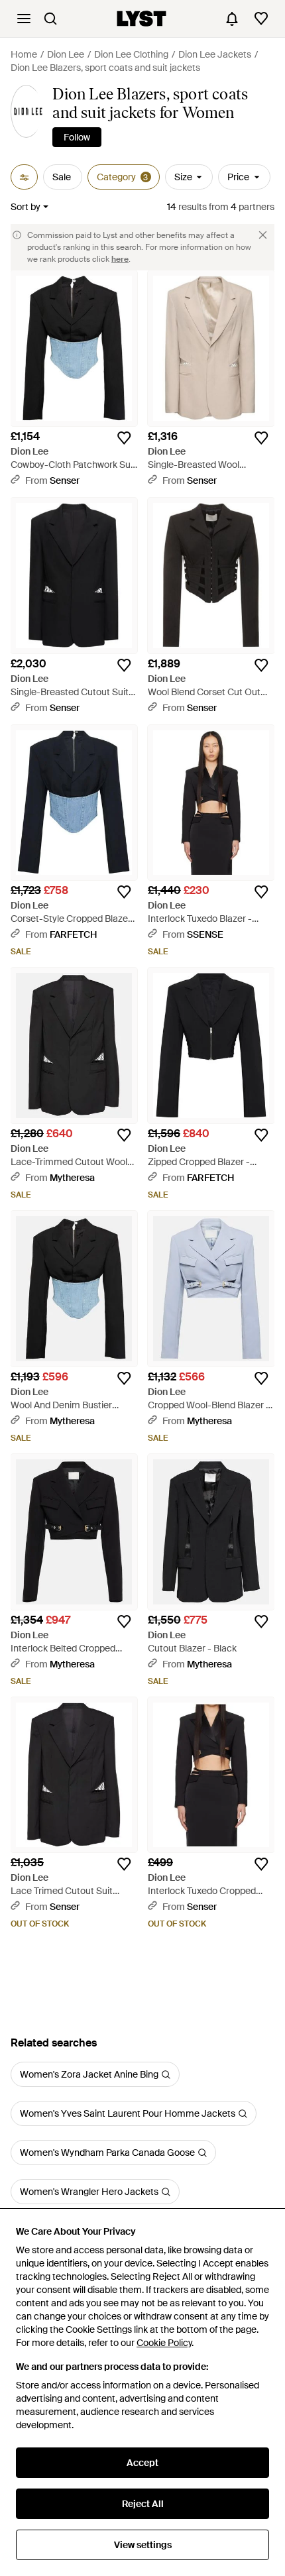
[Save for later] (124, 438)
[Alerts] (232, 19)
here (120, 259)
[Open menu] (24, 19)
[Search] (50, 19)
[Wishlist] (261, 19)
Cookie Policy (164, 2343)
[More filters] (24, 177)
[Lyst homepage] (142, 19)
